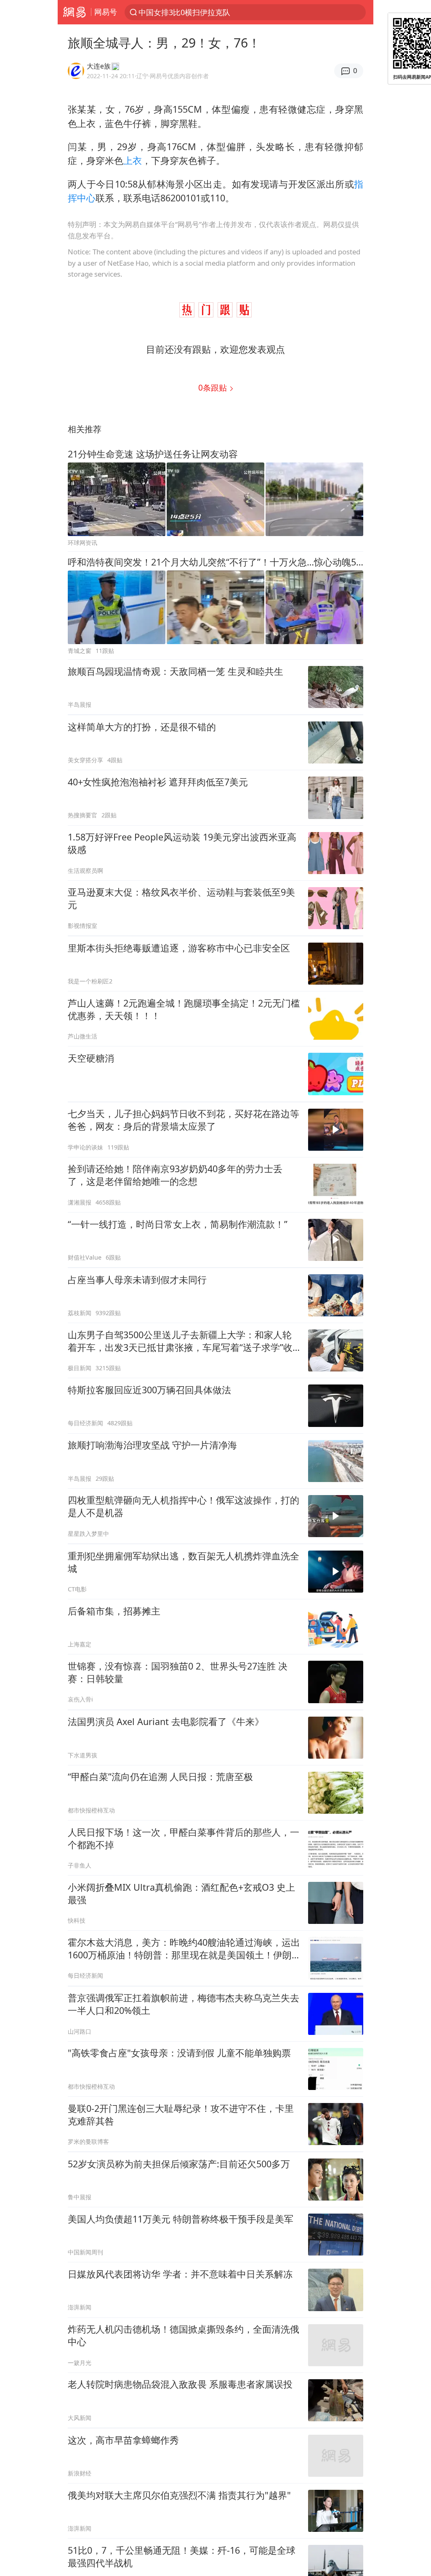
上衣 (133, 160)
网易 (74, 12)
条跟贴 (214, 387)
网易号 (106, 12)
